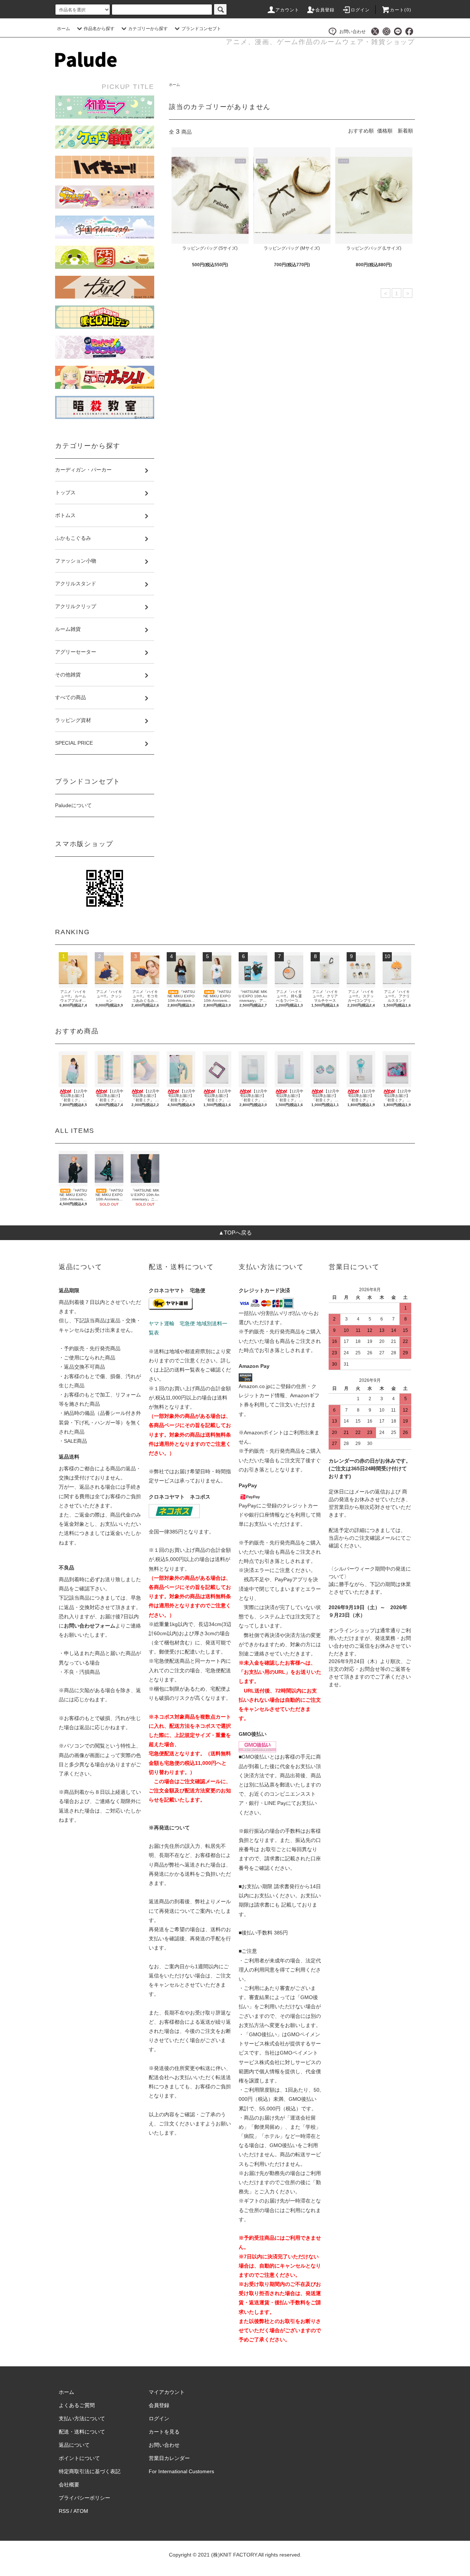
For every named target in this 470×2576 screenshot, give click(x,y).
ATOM (81, 2511)
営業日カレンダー (169, 2458)
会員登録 (325, 10)
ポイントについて (79, 2458)
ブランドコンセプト (201, 29)
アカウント (288, 10)
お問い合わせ (352, 32)
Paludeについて (73, 805)
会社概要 (69, 2485)
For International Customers (181, 2471)
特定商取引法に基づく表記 (90, 2471)
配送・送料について (82, 2432)
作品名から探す (99, 29)
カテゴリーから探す (148, 29)
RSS (64, 2511)
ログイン (360, 10)
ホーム (64, 29)
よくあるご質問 (77, 2405)
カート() (401, 10)
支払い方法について (82, 2418)
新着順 (405, 131)
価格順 (385, 131)
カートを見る (164, 2432)
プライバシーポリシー (84, 2498)
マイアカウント (167, 2392)
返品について (74, 2445)
